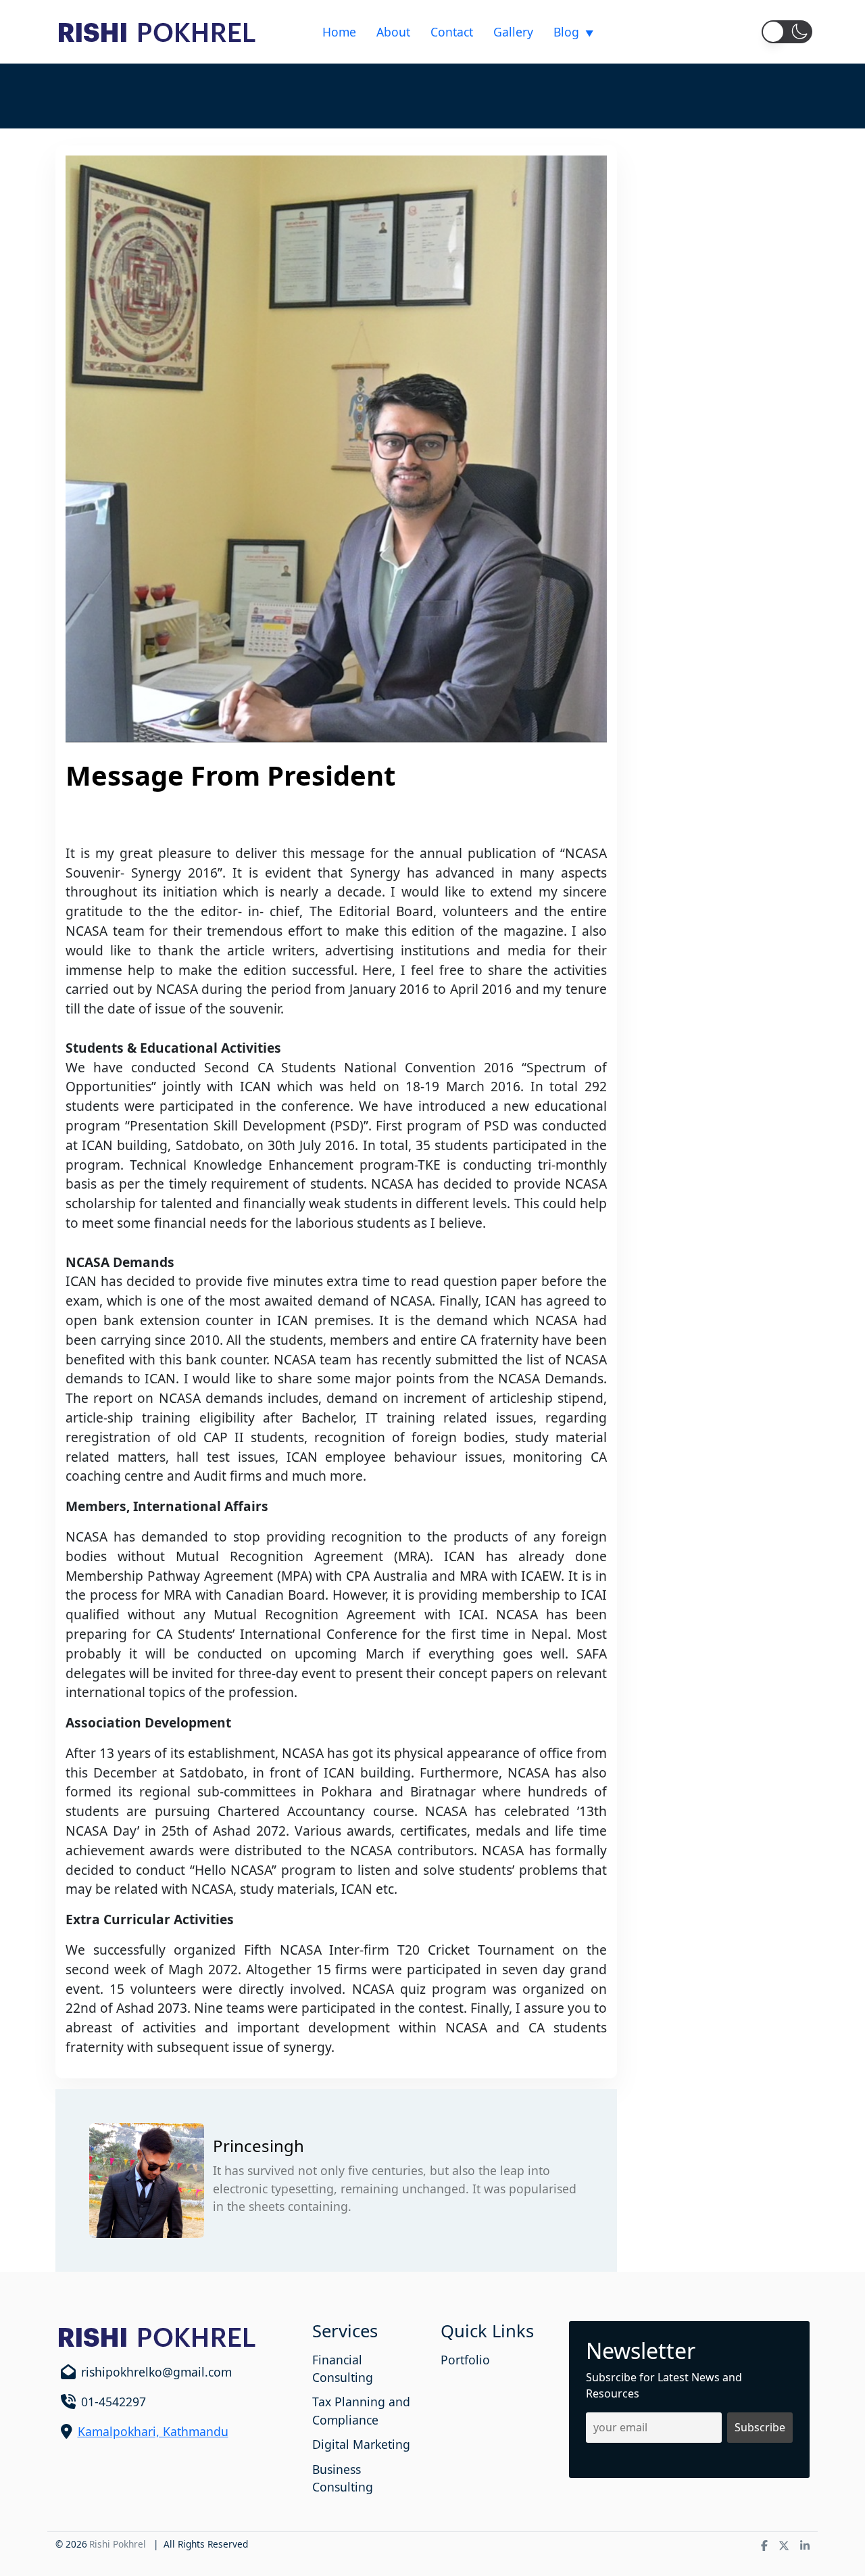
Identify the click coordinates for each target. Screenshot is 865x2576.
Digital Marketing (361, 2444)
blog (566, 32)
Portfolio (465, 2360)
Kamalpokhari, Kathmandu (153, 2431)
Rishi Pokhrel (118, 2544)
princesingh (258, 2146)
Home (339, 32)
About (393, 32)
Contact (452, 32)
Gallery (513, 32)
